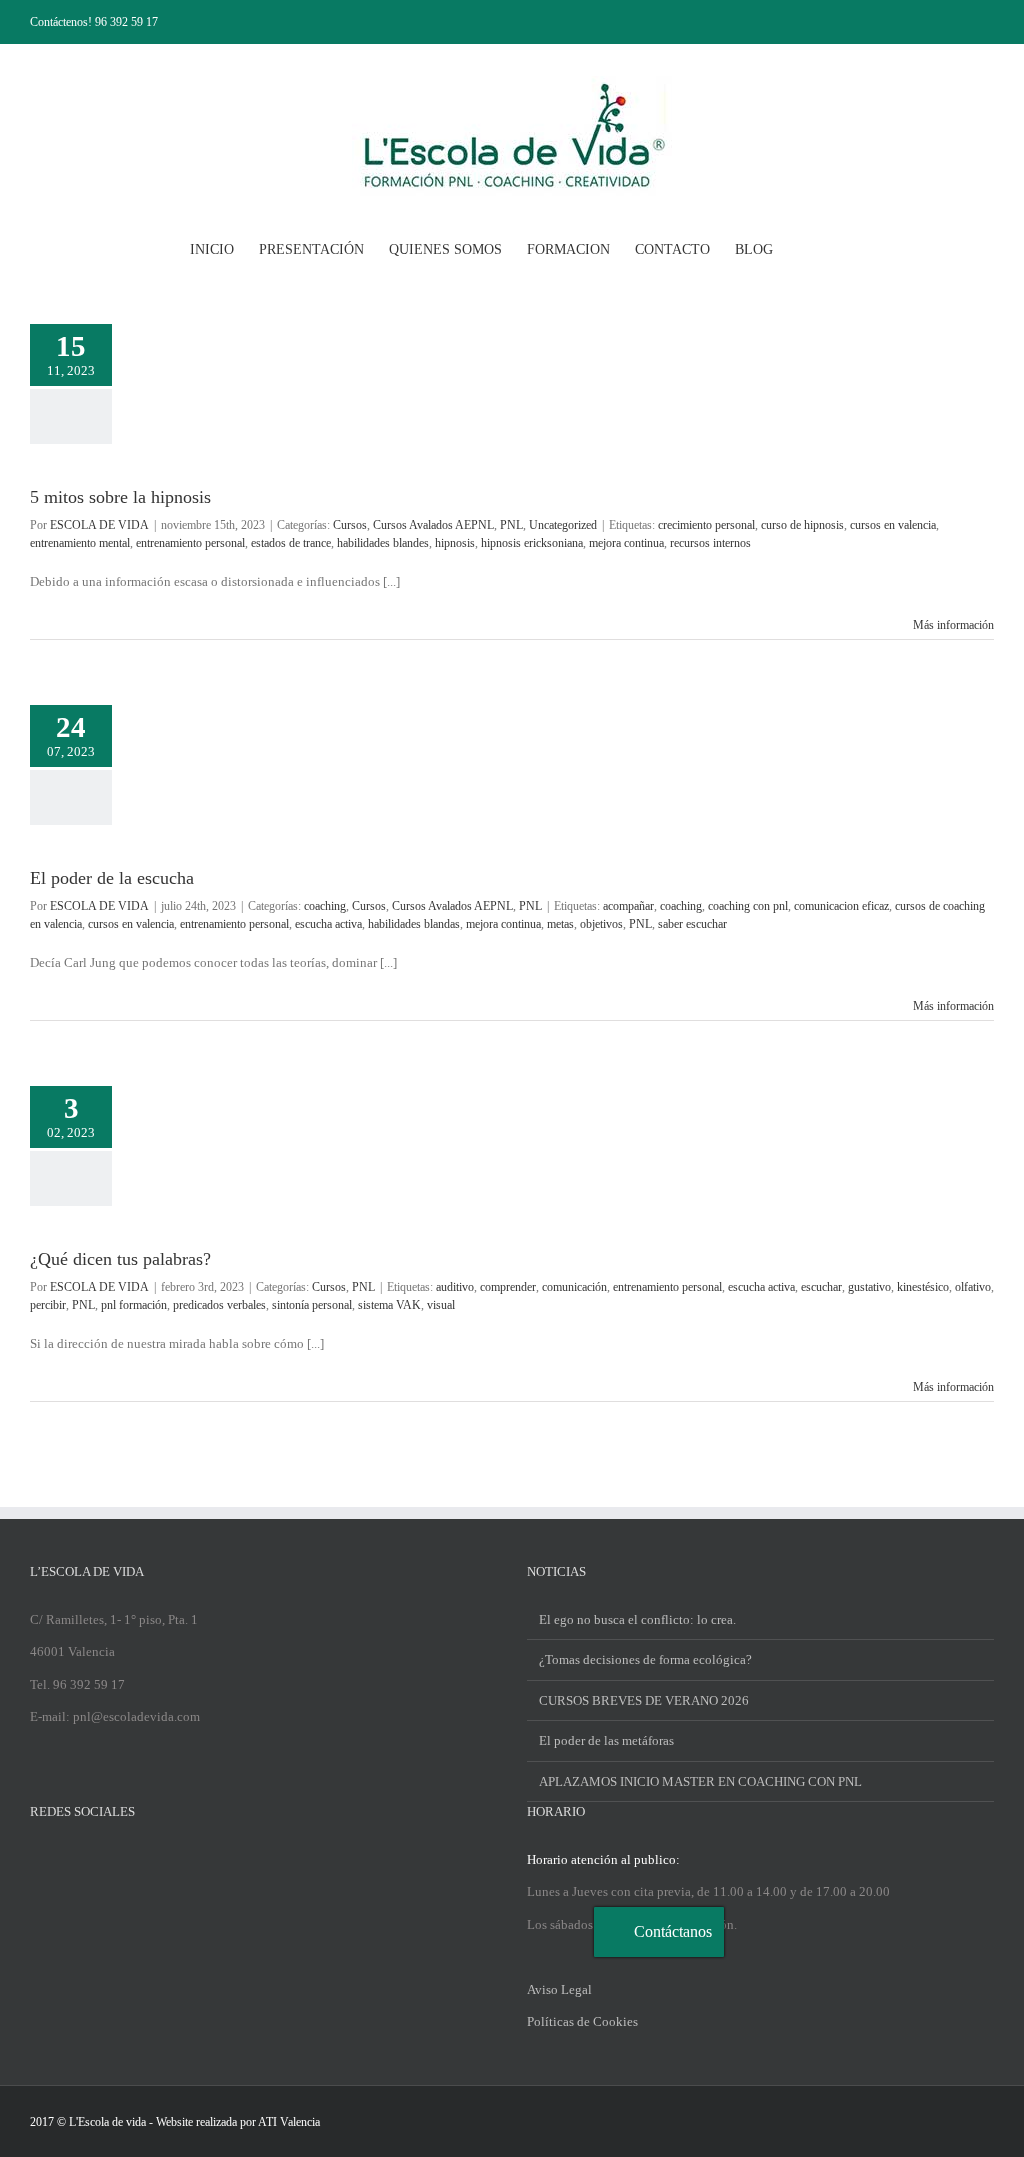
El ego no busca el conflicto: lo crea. (637, 1619)
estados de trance (291, 543)
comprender (508, 1287)
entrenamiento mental (80, 543)
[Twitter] (62, 1859)
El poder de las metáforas (606, 1740)
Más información (953, 625)
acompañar (628, 906)
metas (560, 924)
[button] (803, 248)
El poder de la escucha (112, 878)
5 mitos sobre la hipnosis (120, 497)
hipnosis (455, 543)
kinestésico (923, 1287)
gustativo (869, 1287)
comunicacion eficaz (841, 906)
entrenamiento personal (190, 543)
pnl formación (134, 1305)
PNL (511, 525)
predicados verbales (219, 1305)
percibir (48, 1305)
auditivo (455, 1287)
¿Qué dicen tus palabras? (120, 1259)
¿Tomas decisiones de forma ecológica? (645, 1659)
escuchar (821, 1287)
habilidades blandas (414, 924)
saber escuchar (692, 924)
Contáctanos (673, 1931)
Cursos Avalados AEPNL (433, 525)
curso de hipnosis (802, 525)
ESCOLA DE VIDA (99, 525)
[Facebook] (36, 1859)
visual (441, 1305)
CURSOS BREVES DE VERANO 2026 (644, 1700)
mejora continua (626, 543)
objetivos (601, 924)
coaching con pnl (748, 906)
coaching (325, 906)
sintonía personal (312, 1305)
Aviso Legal (559, 1989)
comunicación (574, 1287)
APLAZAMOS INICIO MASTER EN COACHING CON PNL (700, 1781)
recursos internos (710, 543)
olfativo (973, 1287)
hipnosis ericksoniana (532, 543)
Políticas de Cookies (582, 2021)
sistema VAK (389, 1305)
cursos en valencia (893, 525)
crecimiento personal (706, 525)
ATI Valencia (289, 2122)
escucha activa (328, 924)
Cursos (350, 525)
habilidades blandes (383, 543)
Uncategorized (563, 525)
